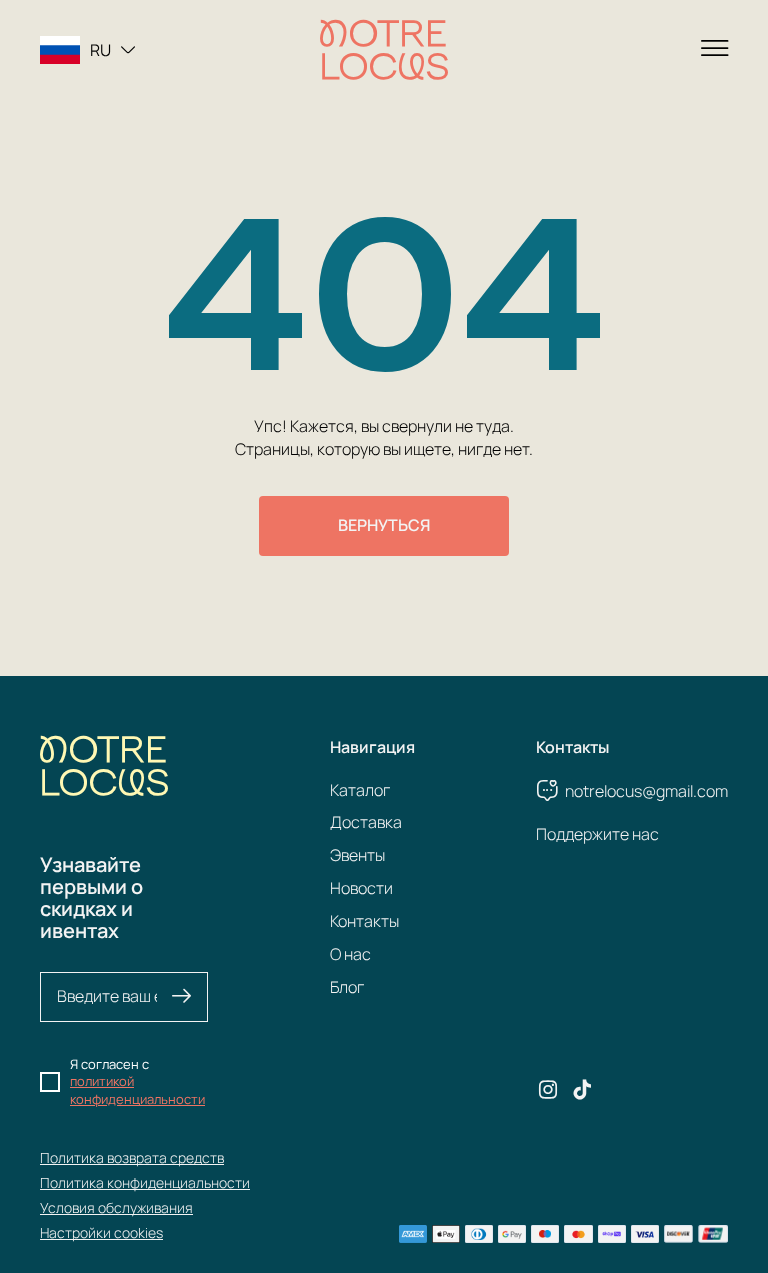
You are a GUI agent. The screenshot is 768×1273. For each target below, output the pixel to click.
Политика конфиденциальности (145, 1182)
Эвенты (357, 855)
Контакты (364, 921)
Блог (347, 987)
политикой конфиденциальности (137, 1090)
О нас (350, 954)
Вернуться (384, 525)
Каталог (360, 790)
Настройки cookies (101, 1232)
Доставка (366, 822)
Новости (361, 888)
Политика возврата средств (132, 1157)
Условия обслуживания (116, 1207)
